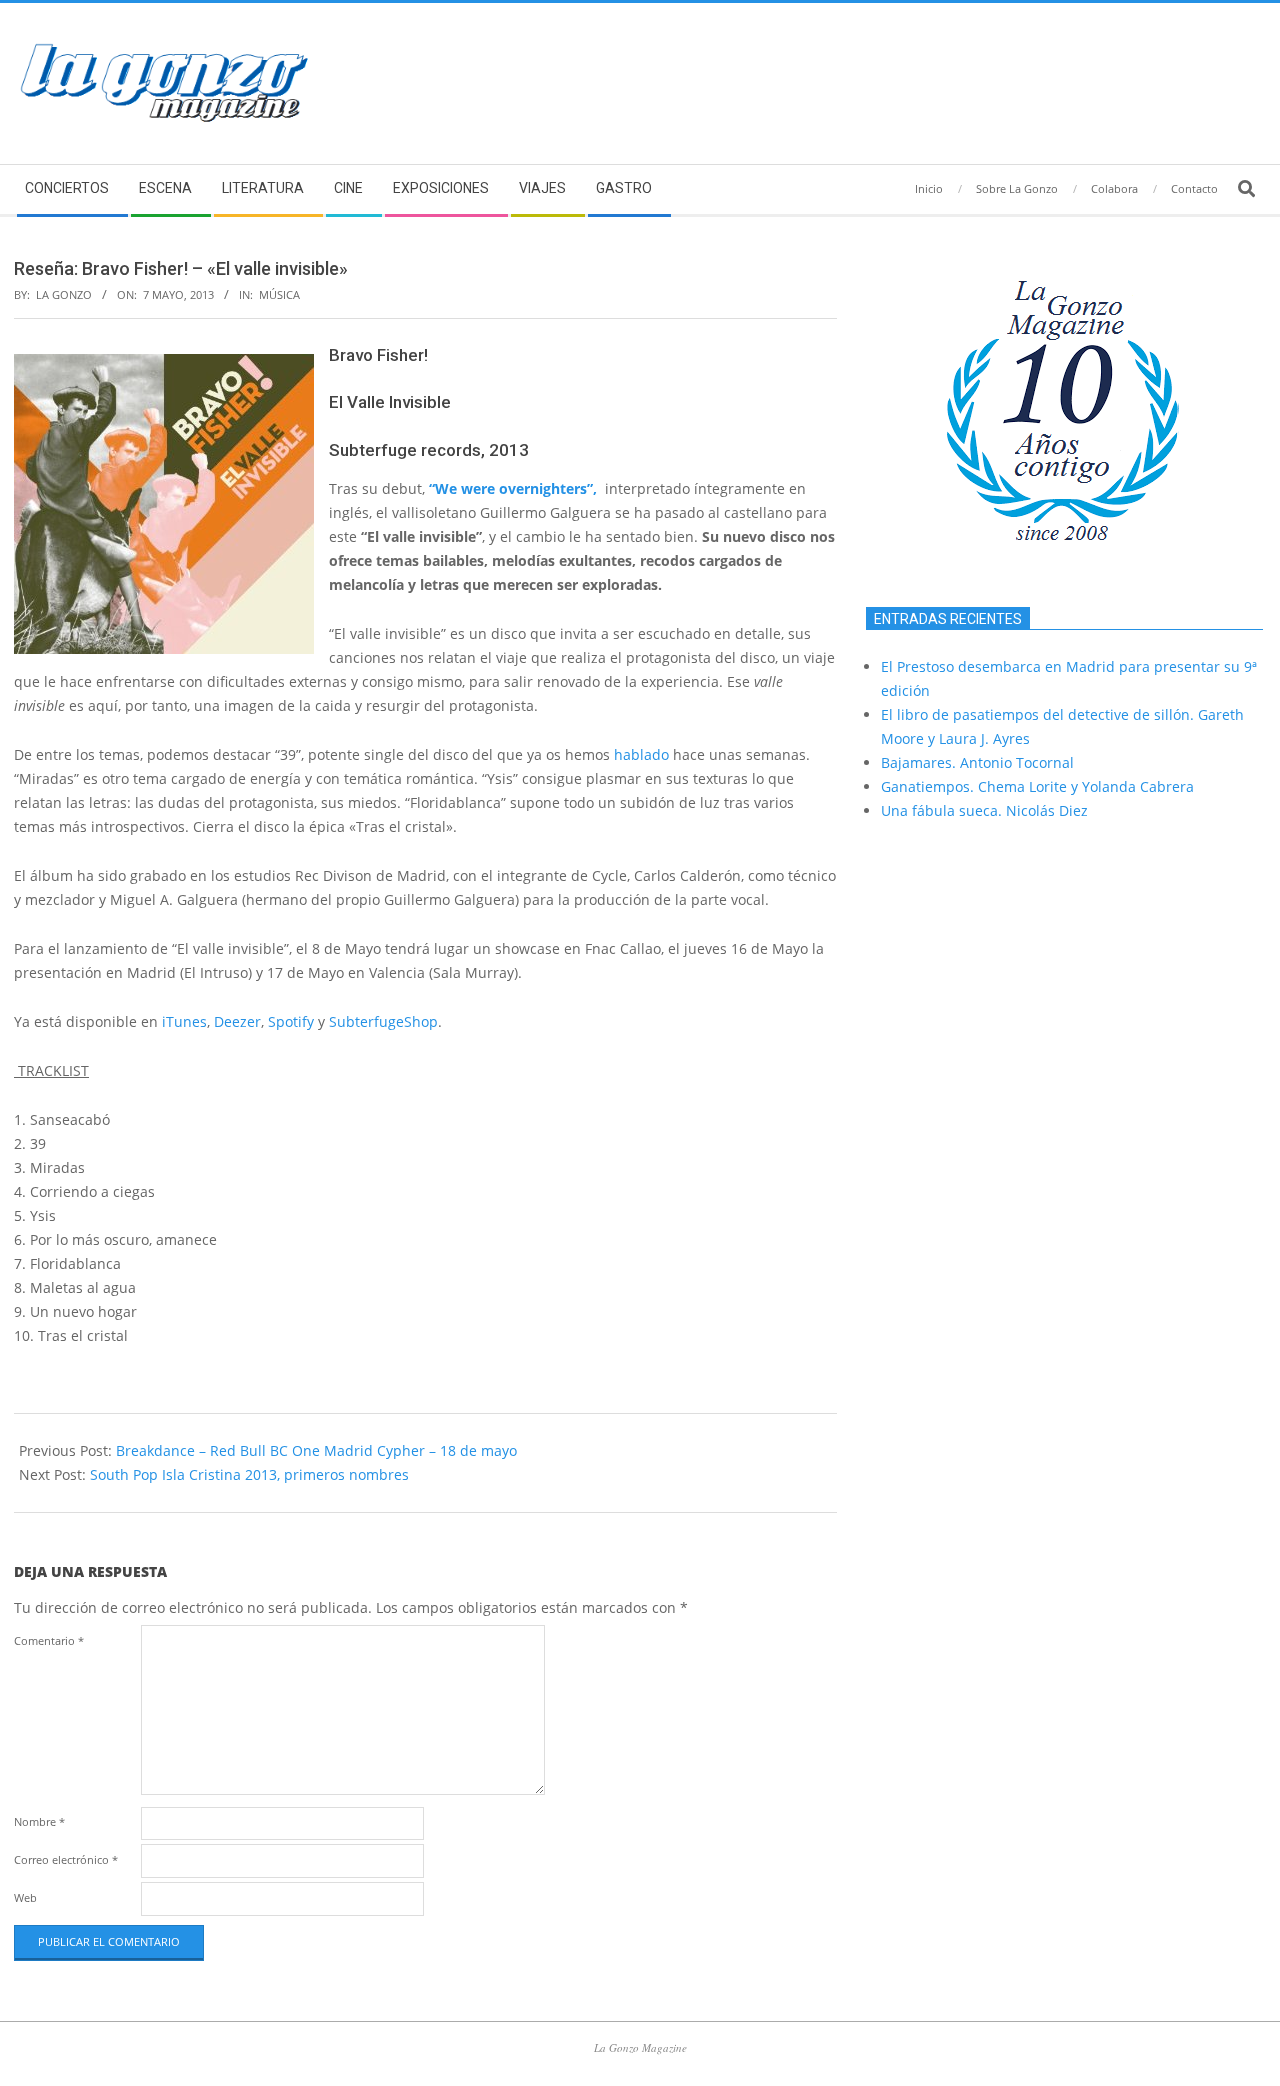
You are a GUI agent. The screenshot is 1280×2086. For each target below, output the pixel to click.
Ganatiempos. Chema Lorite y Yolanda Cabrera (1037, 786)
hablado (641, 754)
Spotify (291, 1021)
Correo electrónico (66, 1859)
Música (279, 294)
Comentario (49, 1640)
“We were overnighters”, (513, 488)
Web (25, 1897)
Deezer (237, 1021)
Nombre (39, 1821)
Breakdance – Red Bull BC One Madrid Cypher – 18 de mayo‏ (316, 1450)
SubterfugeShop (383, 1021)
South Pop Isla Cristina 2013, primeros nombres (249, 1474)
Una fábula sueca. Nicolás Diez (984, 810)
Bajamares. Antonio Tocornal (977, 762)
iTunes (184, 1021)
